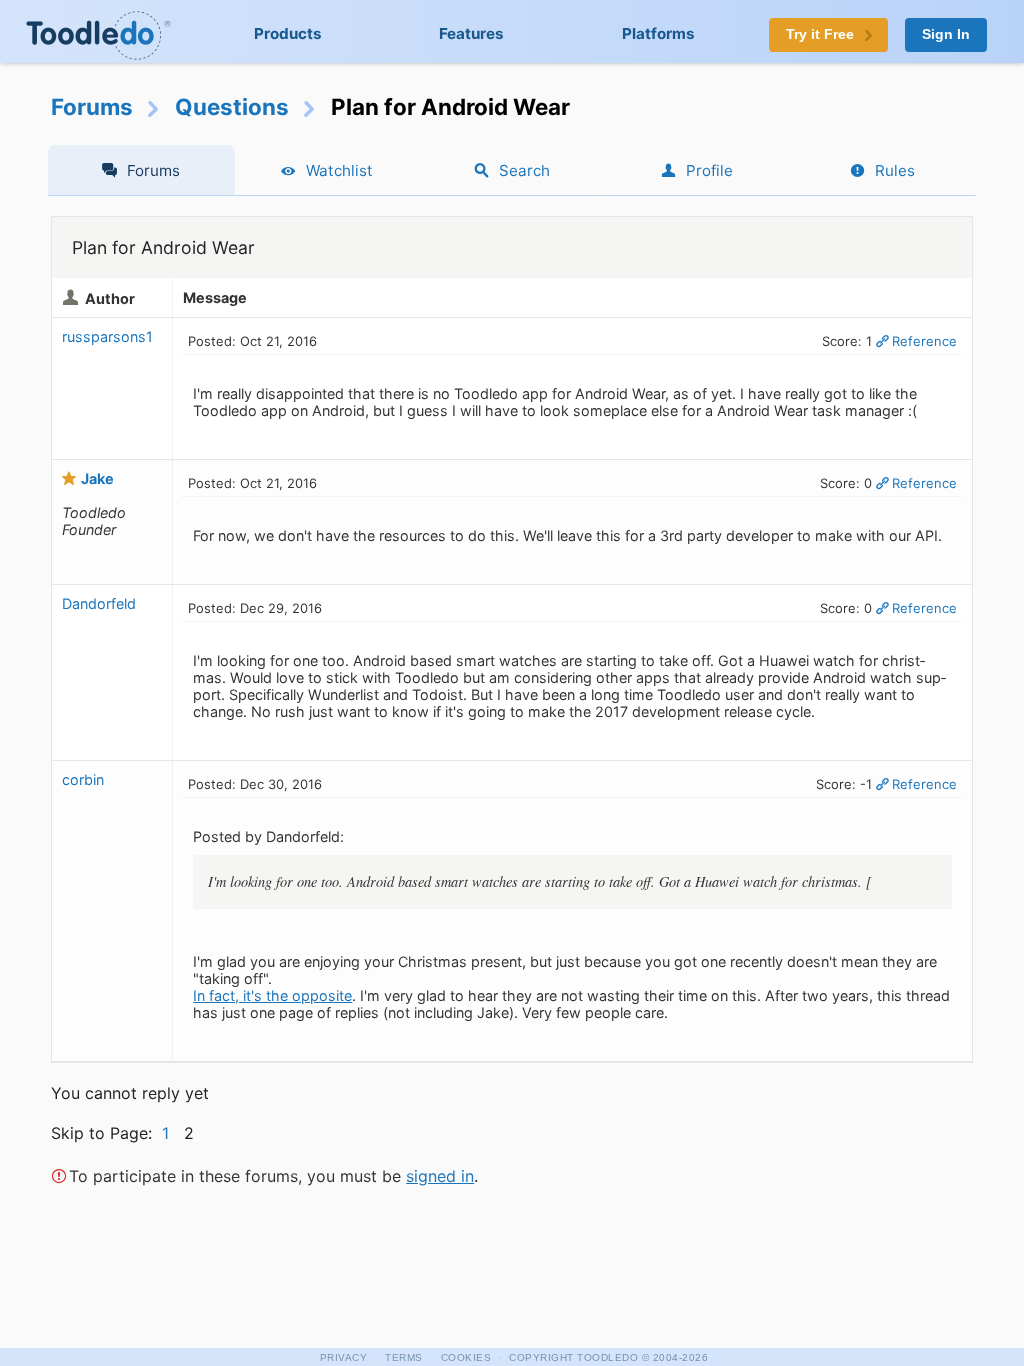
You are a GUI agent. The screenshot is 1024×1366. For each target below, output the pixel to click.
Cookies (466, 1357)
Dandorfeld (99, 603)
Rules (895, 170)
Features (471, 33)
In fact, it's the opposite (272, 995)
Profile (709, 170)
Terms (404, 1357)
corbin (83, 779)
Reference (924, 341)
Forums (92, 106)
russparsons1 (107, 336)
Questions (232, 106)
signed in (440, 1176)
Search (524, 170)
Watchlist (339, 170)
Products (288, 33)
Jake (97, 478)
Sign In (946, 34)
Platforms (658, 33)
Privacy (344, 1357)
